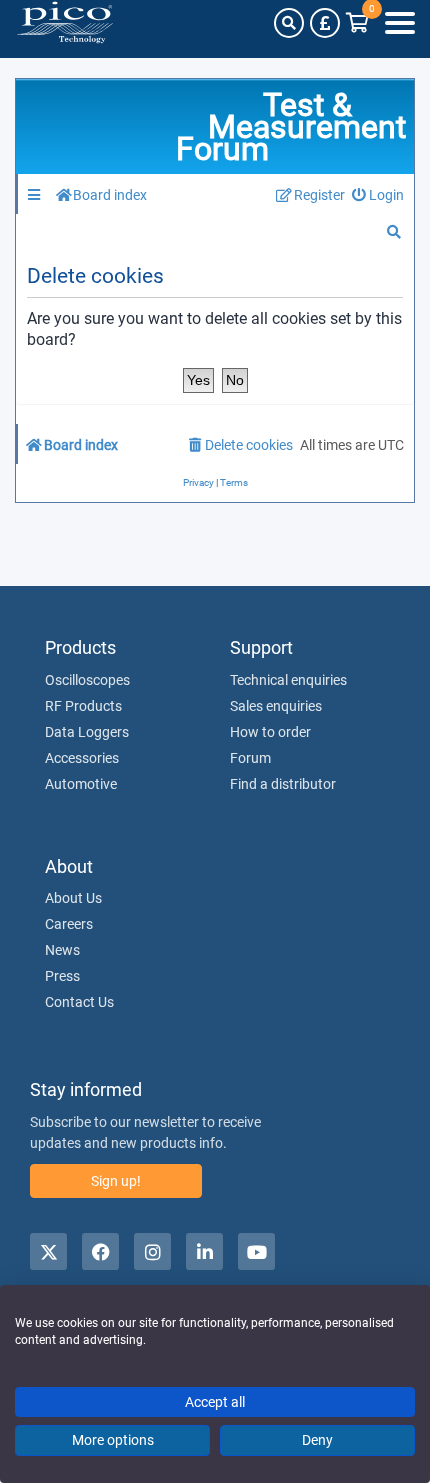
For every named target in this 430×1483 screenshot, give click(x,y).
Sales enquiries (276, 706)
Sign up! (116, 1181)
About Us (73, 898)
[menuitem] (378, 195)
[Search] (289, 23)
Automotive (81, 784)
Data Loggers (87, 732)
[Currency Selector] (325, 23)
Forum (250, 758)
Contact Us (79, 1002)
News (62, 950)
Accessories (82, 758)
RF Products (83, 706)
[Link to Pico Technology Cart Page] (357, 23)
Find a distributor (283, 784)
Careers (69, 924)
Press (62, 976)
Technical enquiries (288, 680)
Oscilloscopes (87, 680)
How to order (270, 732)
